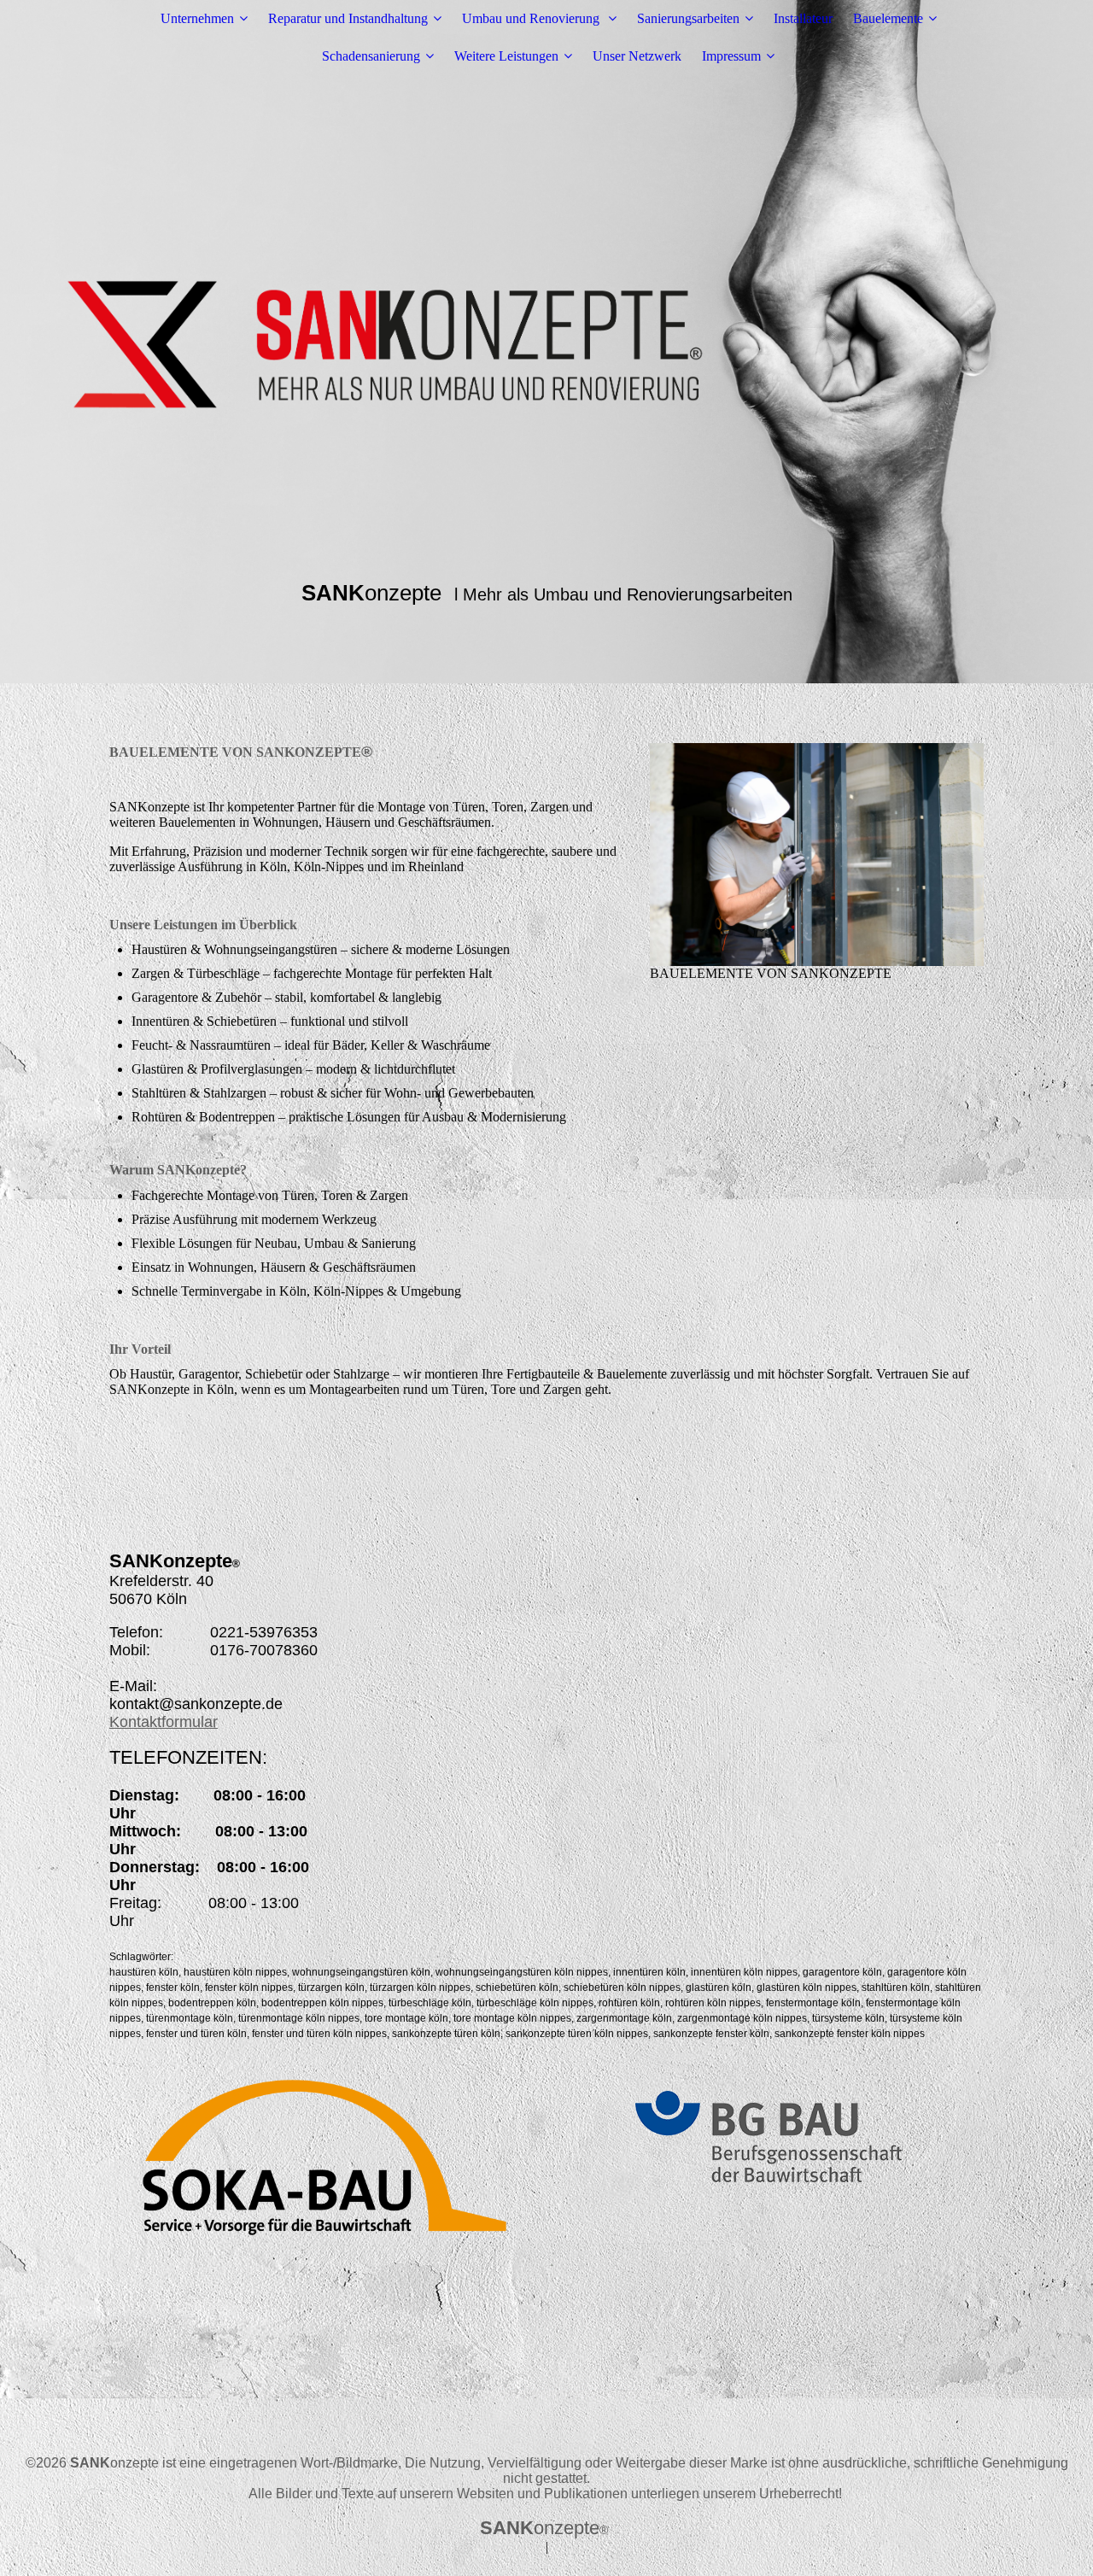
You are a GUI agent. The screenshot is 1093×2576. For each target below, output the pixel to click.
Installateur (803, 18)
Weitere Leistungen (506, 56)
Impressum (731, 56)
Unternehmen (197, 18)
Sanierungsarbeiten (688, 18)
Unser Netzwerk (637, 56)
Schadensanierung (371, 56)
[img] (546, 342)
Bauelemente (888, 18)
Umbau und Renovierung (532, 18)
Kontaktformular (164, 1722)
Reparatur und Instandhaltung (348, 18)
